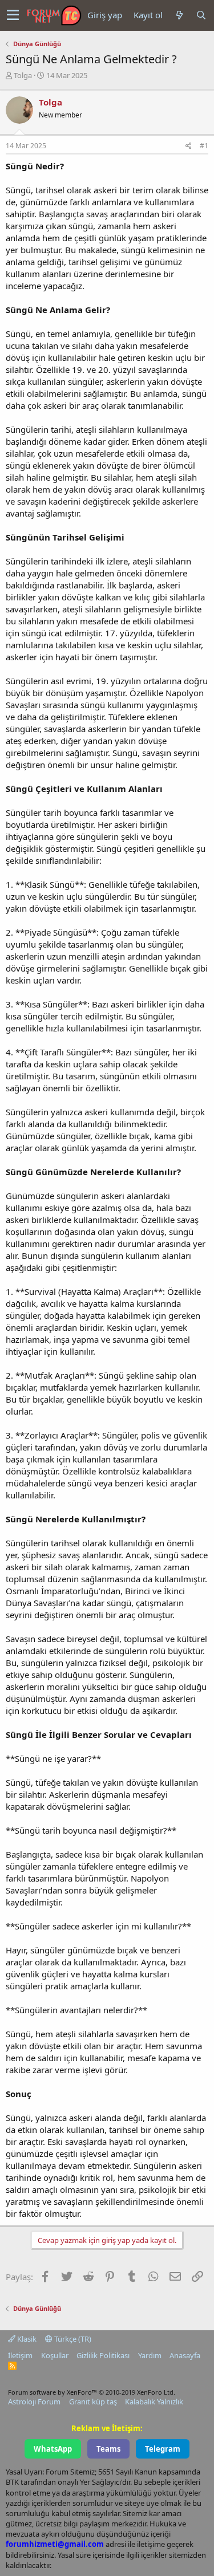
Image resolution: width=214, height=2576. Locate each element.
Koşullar (55, 2355)
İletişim (20, 2355)
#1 (204, 146)
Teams (108, 2449)
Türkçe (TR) (72, 2339)
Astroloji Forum (34, 2402)
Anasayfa (185, 2355)
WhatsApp (53, 2449)
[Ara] (201, 15)
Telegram (163, 2449)
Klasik (26, 2339)
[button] (13, 15)
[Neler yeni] (179, 15)
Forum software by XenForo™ (92, 2392)
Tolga (23, 75)
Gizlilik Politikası (103, 2355)
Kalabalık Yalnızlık (154, 2402)
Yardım (150, 2355)
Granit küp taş (93, 2402)
